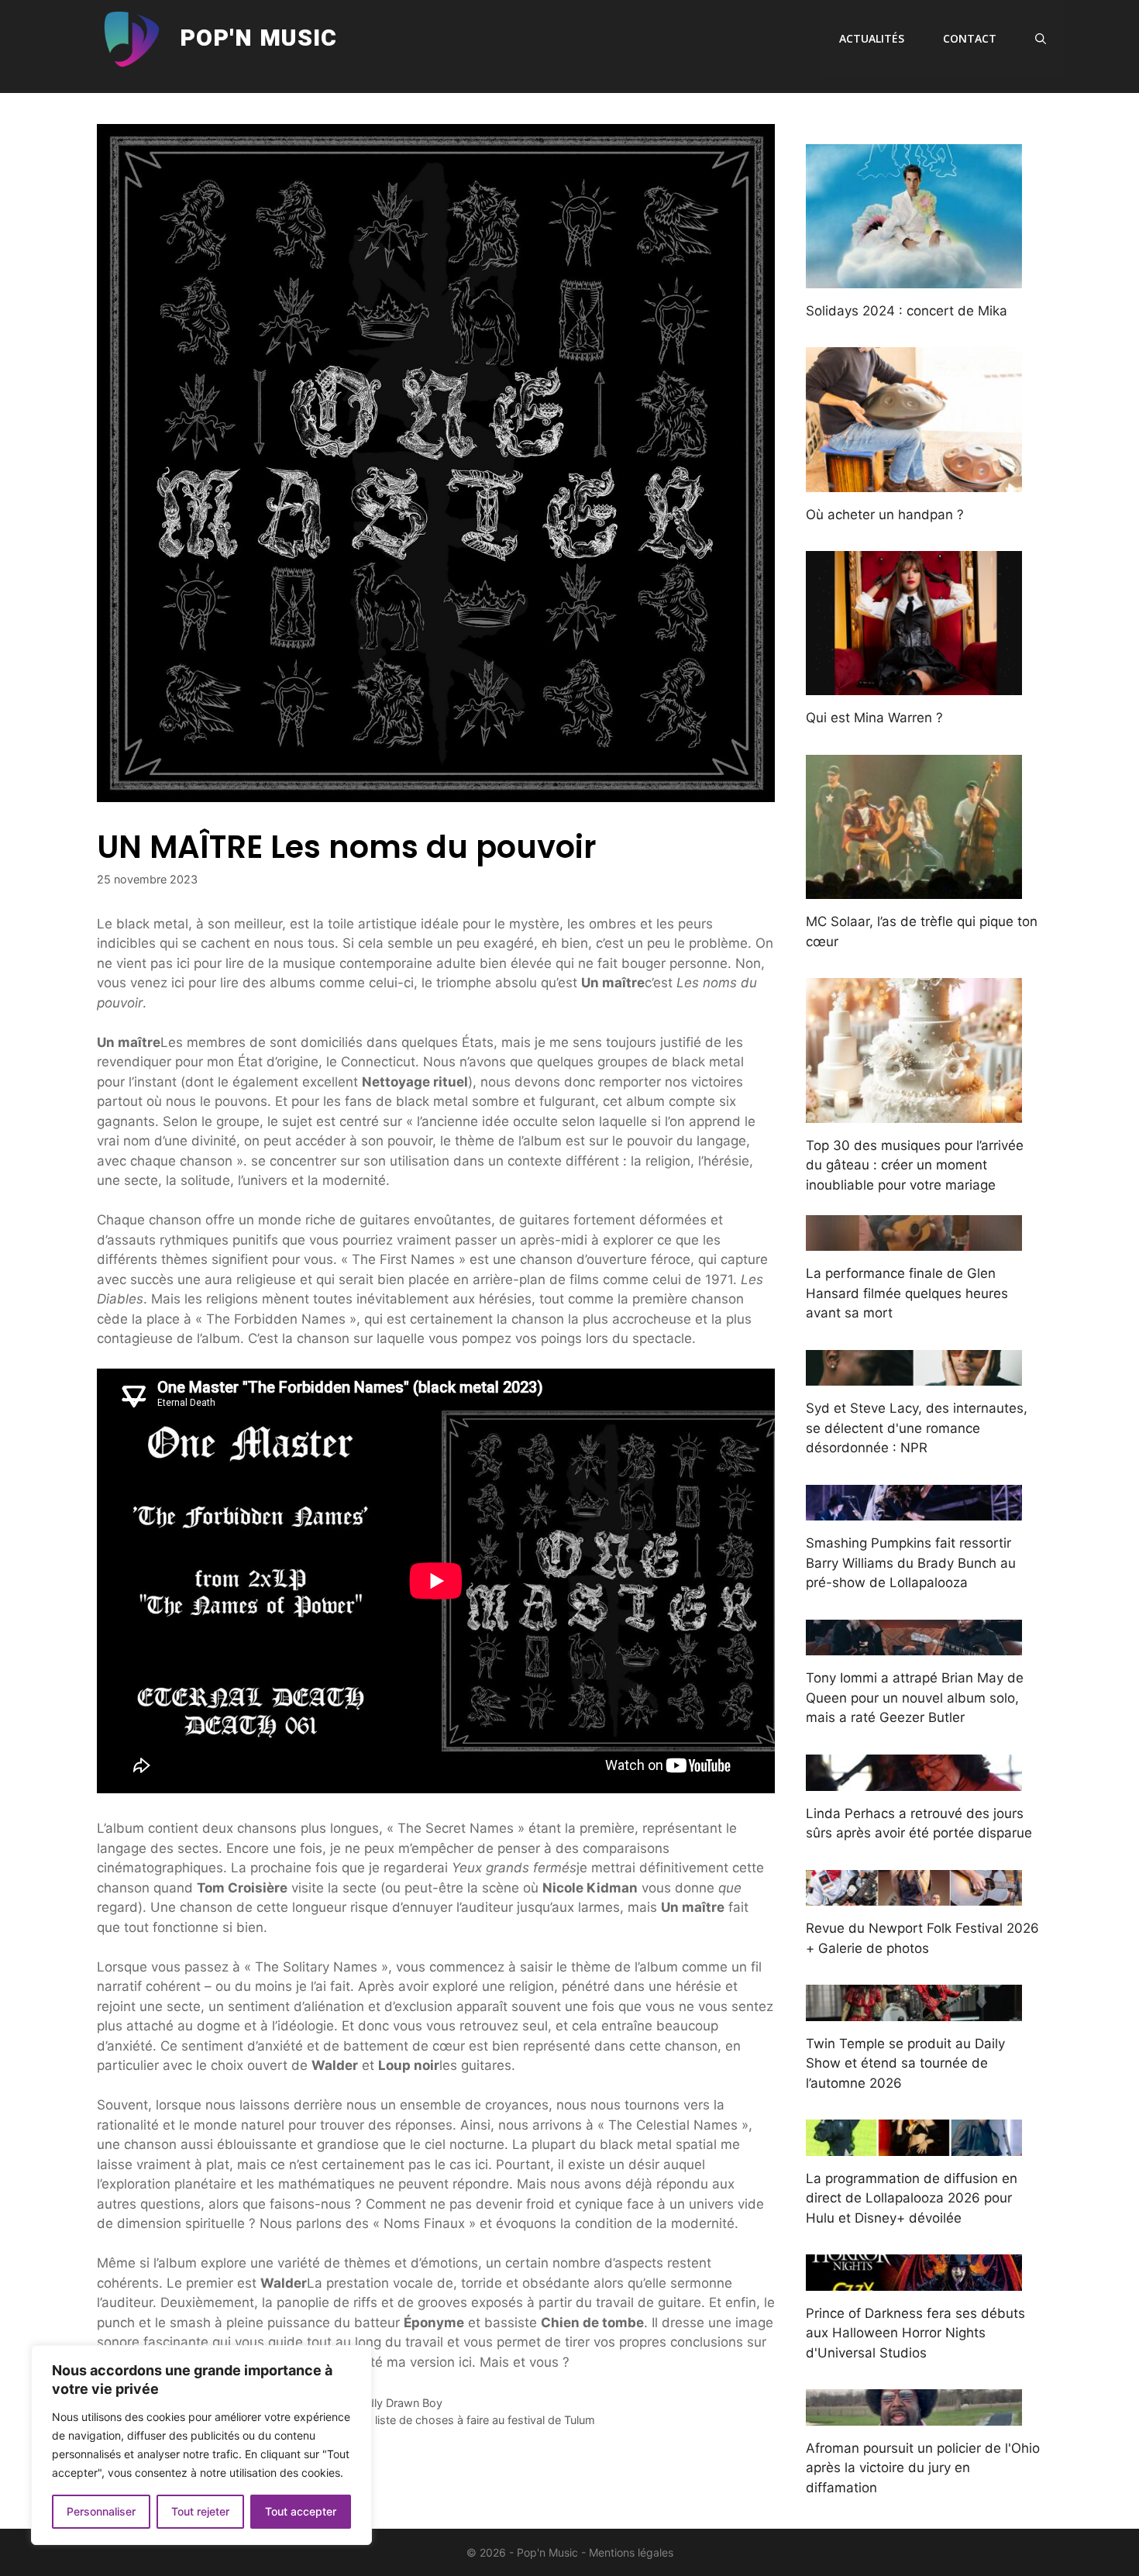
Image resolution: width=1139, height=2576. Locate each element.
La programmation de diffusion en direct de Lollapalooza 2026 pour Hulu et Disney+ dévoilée (912, 2198)
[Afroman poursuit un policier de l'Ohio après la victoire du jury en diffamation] (914, 2415)
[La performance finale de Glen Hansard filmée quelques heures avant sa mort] (914, 1241)
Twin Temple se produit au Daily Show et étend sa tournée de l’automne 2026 (905, 2063)
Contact (970, 38)
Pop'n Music (258, 39)
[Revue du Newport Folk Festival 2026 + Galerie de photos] (914, 1896)
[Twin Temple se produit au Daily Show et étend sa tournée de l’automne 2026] (914, 2010)
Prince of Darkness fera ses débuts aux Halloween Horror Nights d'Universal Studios (915, 2333)
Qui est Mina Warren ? (874, 718)
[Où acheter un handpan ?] (914, 481)
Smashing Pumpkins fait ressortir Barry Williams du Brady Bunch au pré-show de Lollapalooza (911, 1563)
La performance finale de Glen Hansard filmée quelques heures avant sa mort (907, 1293)
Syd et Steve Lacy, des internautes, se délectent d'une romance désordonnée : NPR (917, 1428)
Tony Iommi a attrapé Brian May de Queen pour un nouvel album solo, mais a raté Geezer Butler (915, 1698)
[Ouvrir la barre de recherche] (1041, 39)
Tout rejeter (200, 2511)
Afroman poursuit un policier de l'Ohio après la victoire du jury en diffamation (923, 2468)
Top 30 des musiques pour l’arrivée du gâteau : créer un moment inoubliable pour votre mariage (915, 1165)
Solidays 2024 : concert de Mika (907, 311)
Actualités (872, 38)
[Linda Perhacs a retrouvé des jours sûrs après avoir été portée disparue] (914, 1780)
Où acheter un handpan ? (885, 515)
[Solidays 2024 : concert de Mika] (914, 277)
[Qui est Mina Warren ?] (914, 685)
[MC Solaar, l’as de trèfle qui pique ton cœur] (914, 889)
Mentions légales (631, 2552)
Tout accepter (301, 2511)
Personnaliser (101, 2511)
